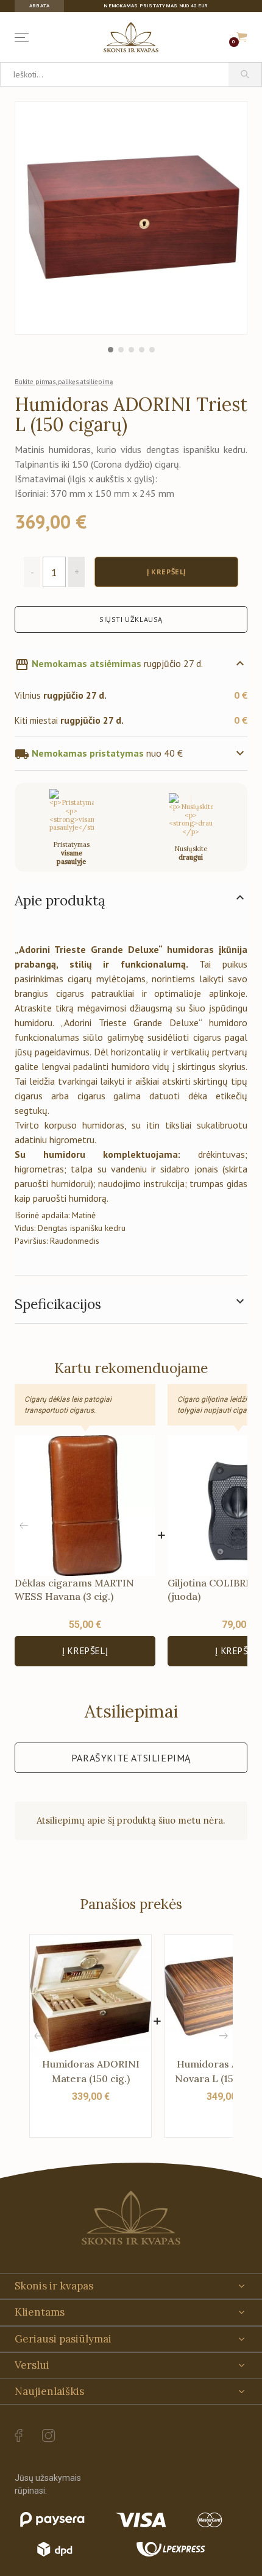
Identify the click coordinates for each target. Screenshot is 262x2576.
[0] (242, 37)
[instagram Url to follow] (49, 2436)
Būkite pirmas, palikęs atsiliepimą (64, 382)
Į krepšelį (85, 1651)
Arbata (39, 6)
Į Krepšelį (166, 572)
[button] (238, 1525)
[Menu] (24, 37)
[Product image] (131, 218)
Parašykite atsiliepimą (131, 1758)
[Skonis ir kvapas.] (131, 2218)
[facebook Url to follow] (19, 2436)
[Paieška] (245, 74)
